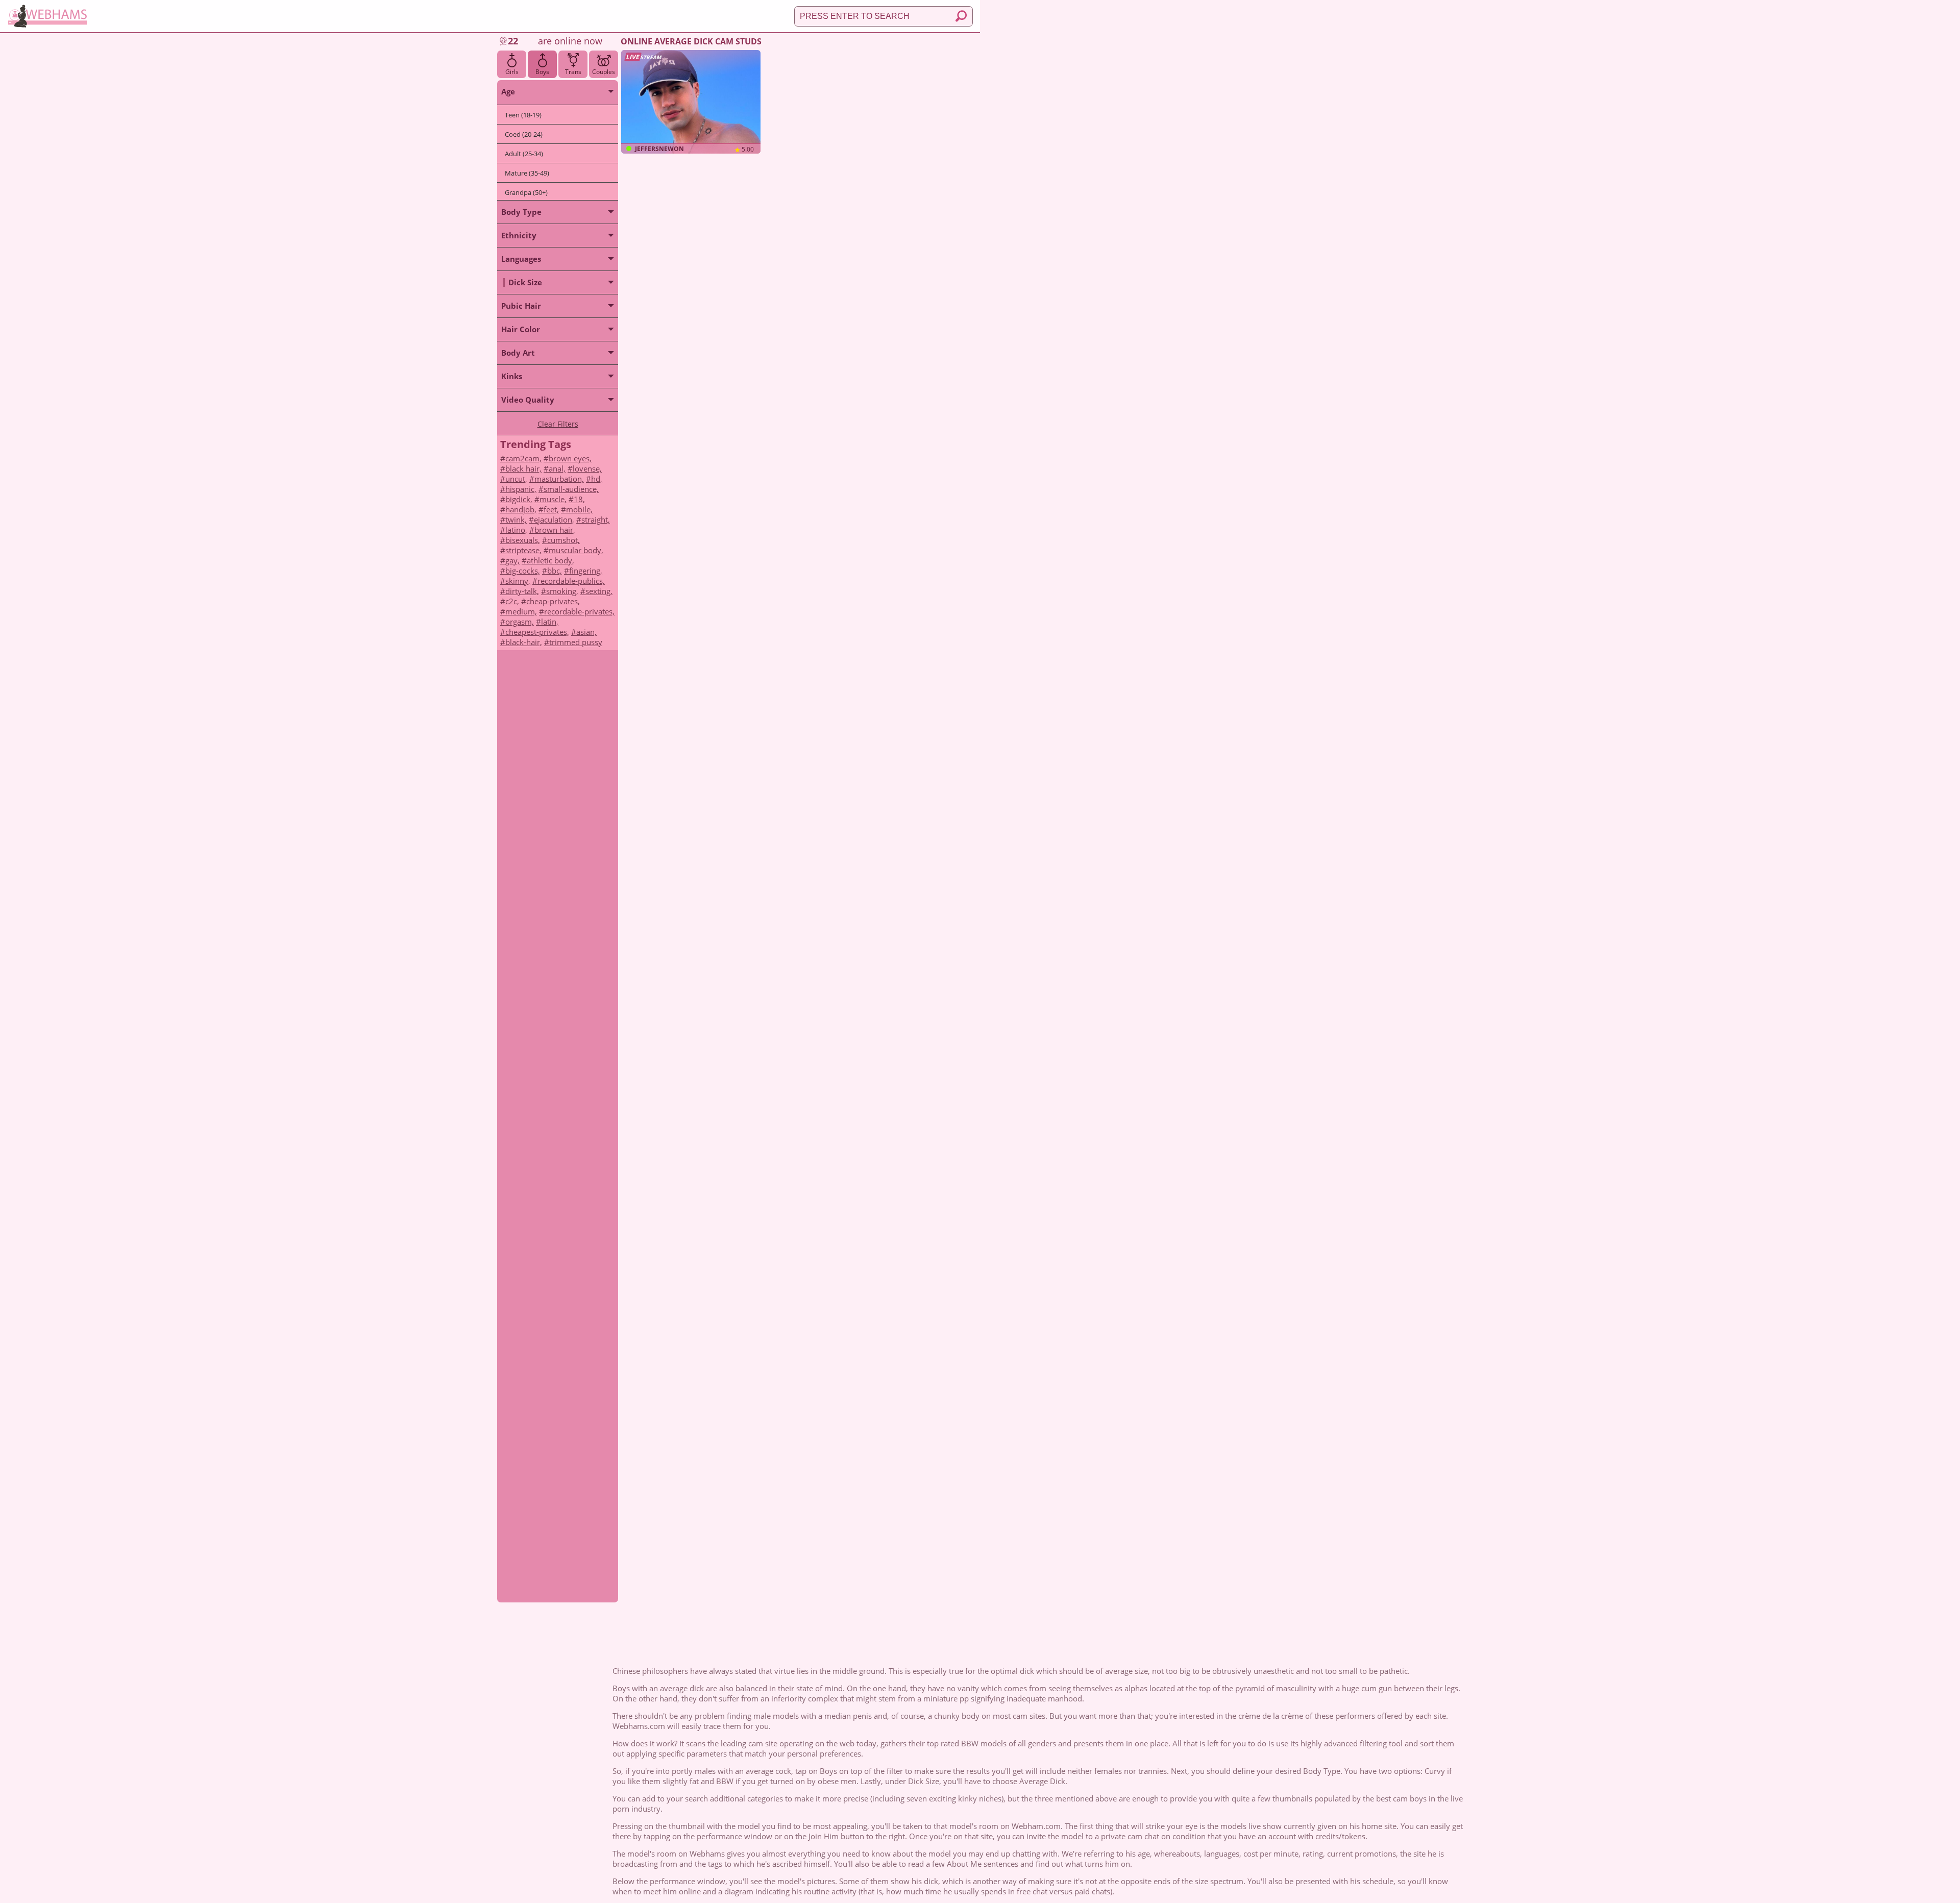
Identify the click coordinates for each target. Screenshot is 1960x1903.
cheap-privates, (553, 601)
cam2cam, (523, 458)
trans (573, 72)
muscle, (553, 499)
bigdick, (519, 499)
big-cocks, (523, 571)
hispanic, (521, 489)
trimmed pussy (576, 642)
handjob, (521, 509)
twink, (516, 520)
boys (542, 72)
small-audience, (571, 489)
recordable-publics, (571, 581)
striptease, (523, 550)
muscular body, (576, 550)
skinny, (518, 581)
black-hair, (524, 642)
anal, (557, 468)
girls (512, 72)
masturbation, (559, 479)
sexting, (599, 591)
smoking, (562, 591)
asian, (586, 632)
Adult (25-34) (524, 154)
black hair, (523, 468)
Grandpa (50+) (526, 192)
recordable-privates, (579, 611)
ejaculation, (554, 520)
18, (579, 499)
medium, (521, 611)
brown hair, (555, 530)
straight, (596, 520)
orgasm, (520, 622)
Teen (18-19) (523, 115)
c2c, (512, 601)
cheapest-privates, (537, 632)
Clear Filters (558, 424)
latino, (516, 530)
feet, (551, 509)
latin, (550, 622)
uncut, (516, 479)
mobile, (579, 509)
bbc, (555, 571)
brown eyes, (570, 458)
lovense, (587, 468)
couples (604, 72)
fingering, (586, 571)
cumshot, (563, 540)
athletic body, (550, 560)
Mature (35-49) (527, 173)
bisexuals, (523, 540)
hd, (597, 479)
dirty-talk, (522, 591)
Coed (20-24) (524, 134)
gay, (512, 560)
